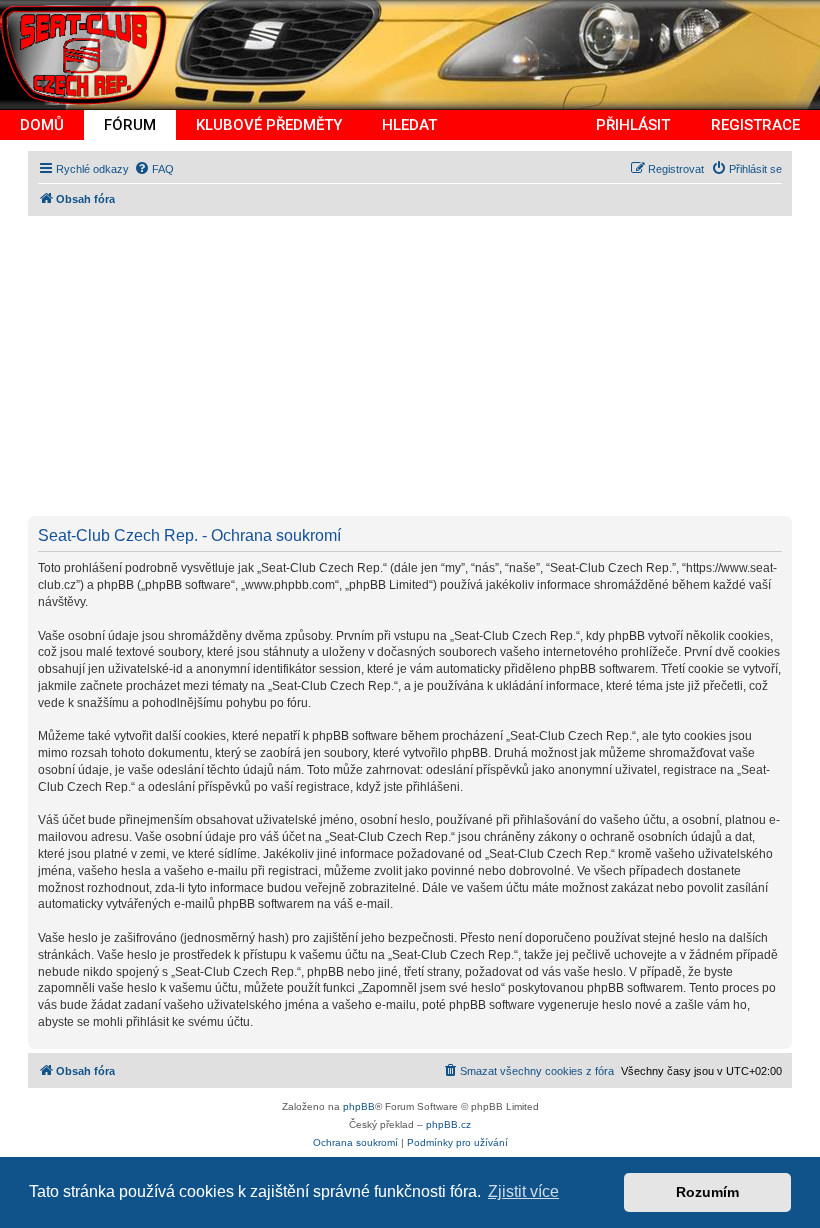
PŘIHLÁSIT (633, 125)
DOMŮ (42, 125)
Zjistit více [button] (523, 1191)
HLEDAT (409, 125)
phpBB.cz (448, 1124)
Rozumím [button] (707, 1192)
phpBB (359, 1106)
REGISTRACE (755, 125)
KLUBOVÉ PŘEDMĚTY (269, 125)
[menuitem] (154, 169)
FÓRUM (130, 125)
